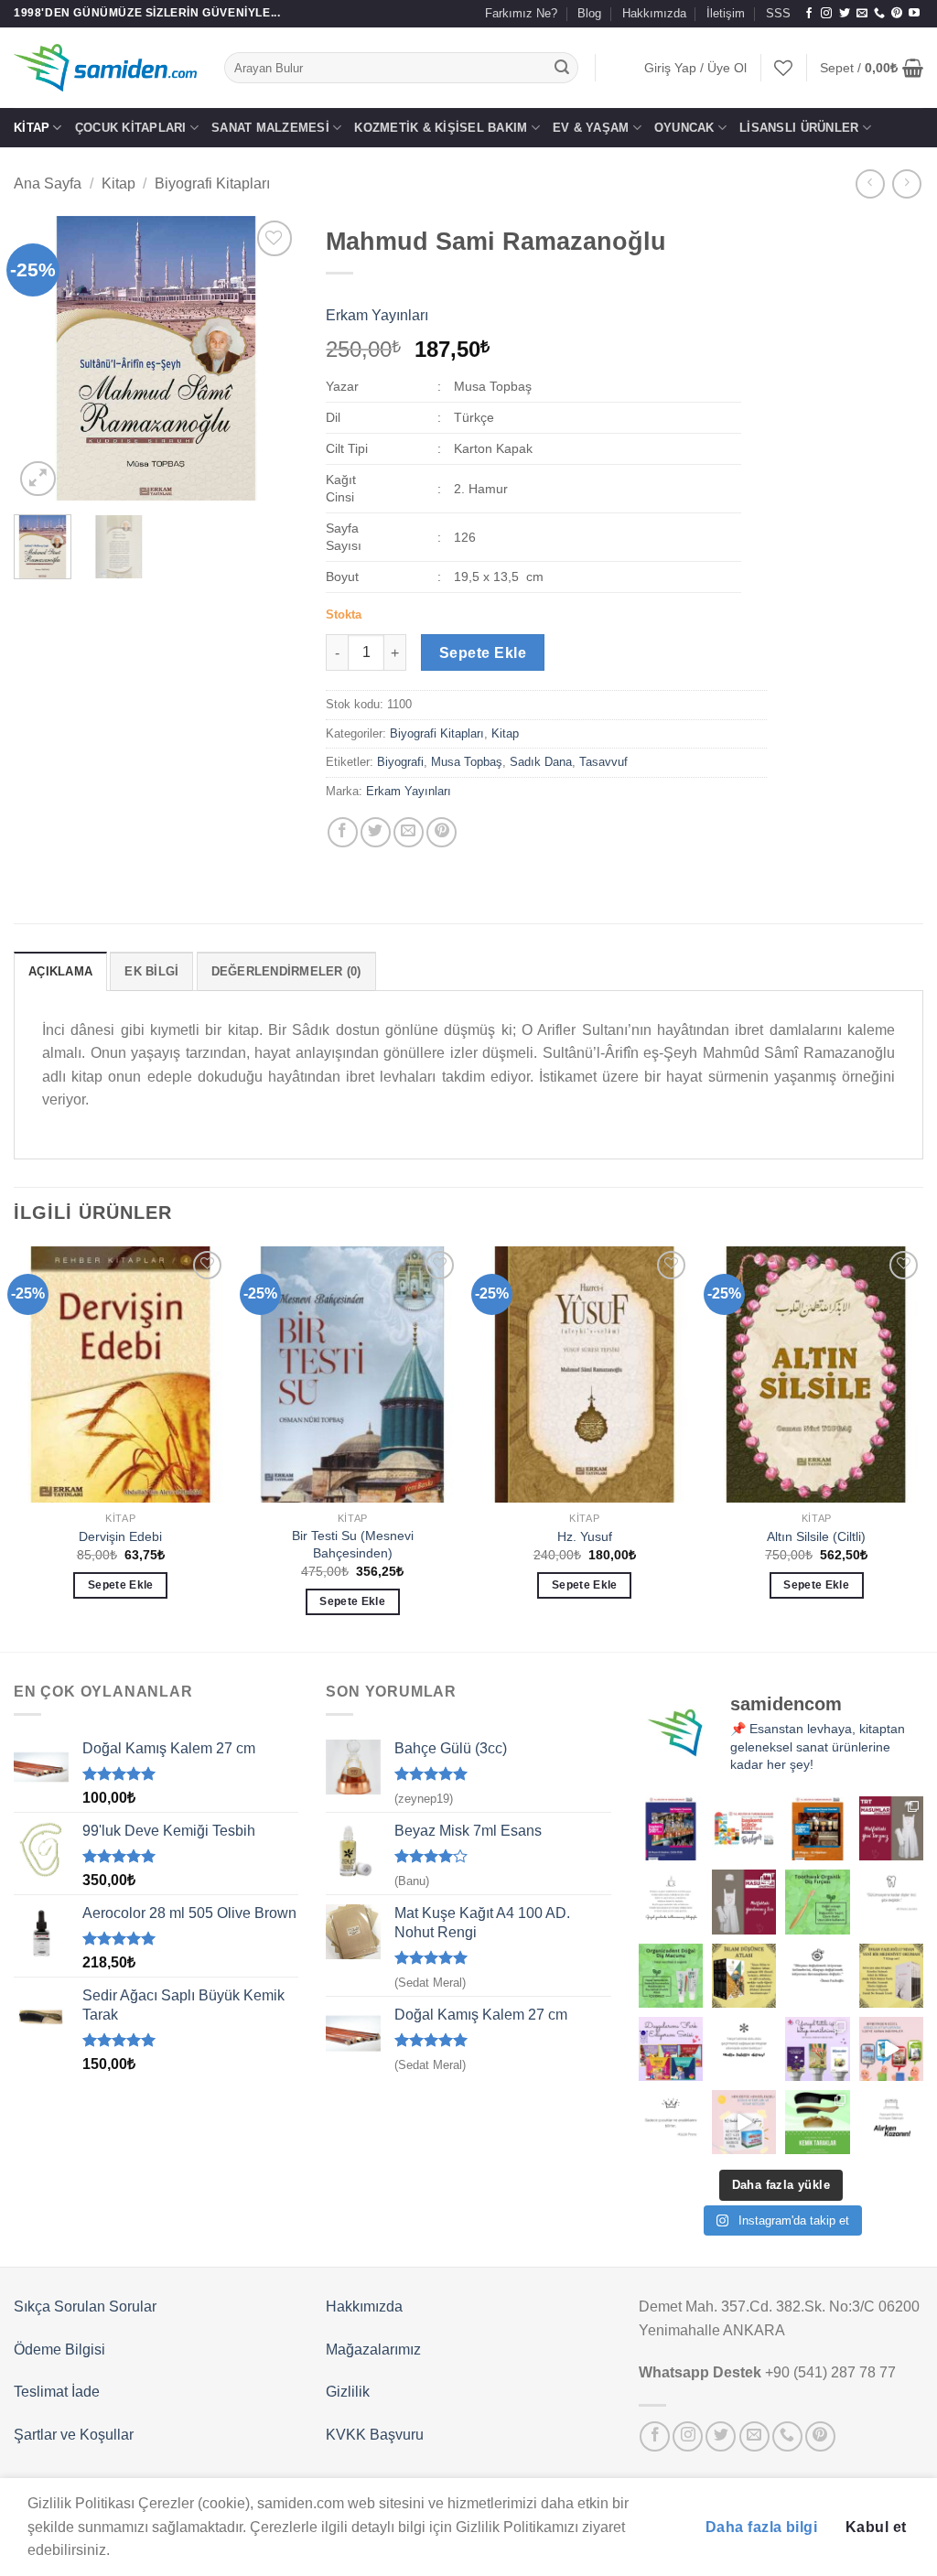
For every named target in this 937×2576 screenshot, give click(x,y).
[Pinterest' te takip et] (897, 14)
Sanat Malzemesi (270, 128)
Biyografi (400, 762)
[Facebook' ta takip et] (809, 14)
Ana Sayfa (48, 183)
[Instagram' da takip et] (826, 14)
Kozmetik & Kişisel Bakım (441, 128)
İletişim (726, 13)
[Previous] (42, 359)
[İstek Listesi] (783, 68)
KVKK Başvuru (375, 2435)
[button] (695, 68)
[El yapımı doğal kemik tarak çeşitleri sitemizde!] (817, 2122)
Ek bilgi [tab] (151, 971)
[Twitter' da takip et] (845, 14)
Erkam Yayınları (377, 315)
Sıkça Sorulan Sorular (85, 2307)
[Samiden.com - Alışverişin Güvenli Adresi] (105, 68)
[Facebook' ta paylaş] (343, 832)
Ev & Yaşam (591, 128)
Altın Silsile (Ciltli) (816, 1536)
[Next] (270, 359)
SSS (778, 13)
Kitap (32, 128)
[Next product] (870, 183)
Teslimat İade (57, 2392)
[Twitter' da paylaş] (376, 832)
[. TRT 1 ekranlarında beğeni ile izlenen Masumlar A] (891, 1828)
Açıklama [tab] (60, 971)
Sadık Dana (541, 762)
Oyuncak (684, 128)
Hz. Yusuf (585, 1536)
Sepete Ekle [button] (121, 1585)
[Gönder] (562, 68)
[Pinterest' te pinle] (442, 832)
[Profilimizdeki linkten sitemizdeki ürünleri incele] (817, 1902)
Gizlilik (348, 2392)
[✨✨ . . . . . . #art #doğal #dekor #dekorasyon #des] (891, 1902)
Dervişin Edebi (120, 1536)
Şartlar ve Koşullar (74, 2435)
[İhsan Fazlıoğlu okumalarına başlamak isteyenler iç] (891, 1976)
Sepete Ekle (483, 653)
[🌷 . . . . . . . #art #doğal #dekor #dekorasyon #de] (817, 1976)
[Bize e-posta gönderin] (862, 14)
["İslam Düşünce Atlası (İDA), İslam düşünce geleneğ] (744, 1976)
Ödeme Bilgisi (59, 2350)
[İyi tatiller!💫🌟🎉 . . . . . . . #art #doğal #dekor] (744, 2049)
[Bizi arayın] (879, 14)
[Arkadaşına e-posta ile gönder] (409, 832)
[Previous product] (906, 183)
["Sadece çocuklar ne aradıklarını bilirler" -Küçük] (671, 2122)
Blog (589, 13)
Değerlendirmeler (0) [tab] (286, 971)
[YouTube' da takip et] (914, 14)
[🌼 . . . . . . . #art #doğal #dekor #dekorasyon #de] (671, 1976)
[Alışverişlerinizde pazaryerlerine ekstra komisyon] (891, 2122)
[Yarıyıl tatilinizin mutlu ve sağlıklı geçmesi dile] (817, 2049)
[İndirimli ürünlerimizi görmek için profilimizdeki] (891, 2049)
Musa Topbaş (467, 762)
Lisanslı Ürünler (799, 128)
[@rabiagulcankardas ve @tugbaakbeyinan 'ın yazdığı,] (671, 2049)
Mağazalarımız (373, 2350)
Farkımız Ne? (521, 13)
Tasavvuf (603, 762)
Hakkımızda (654, 13)
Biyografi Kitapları (212, 183)
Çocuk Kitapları (131, 128)
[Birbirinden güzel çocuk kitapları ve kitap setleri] (744, 2122)
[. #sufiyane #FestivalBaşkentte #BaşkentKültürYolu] (671, 1828)
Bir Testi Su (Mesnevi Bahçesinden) (353, 1544)
